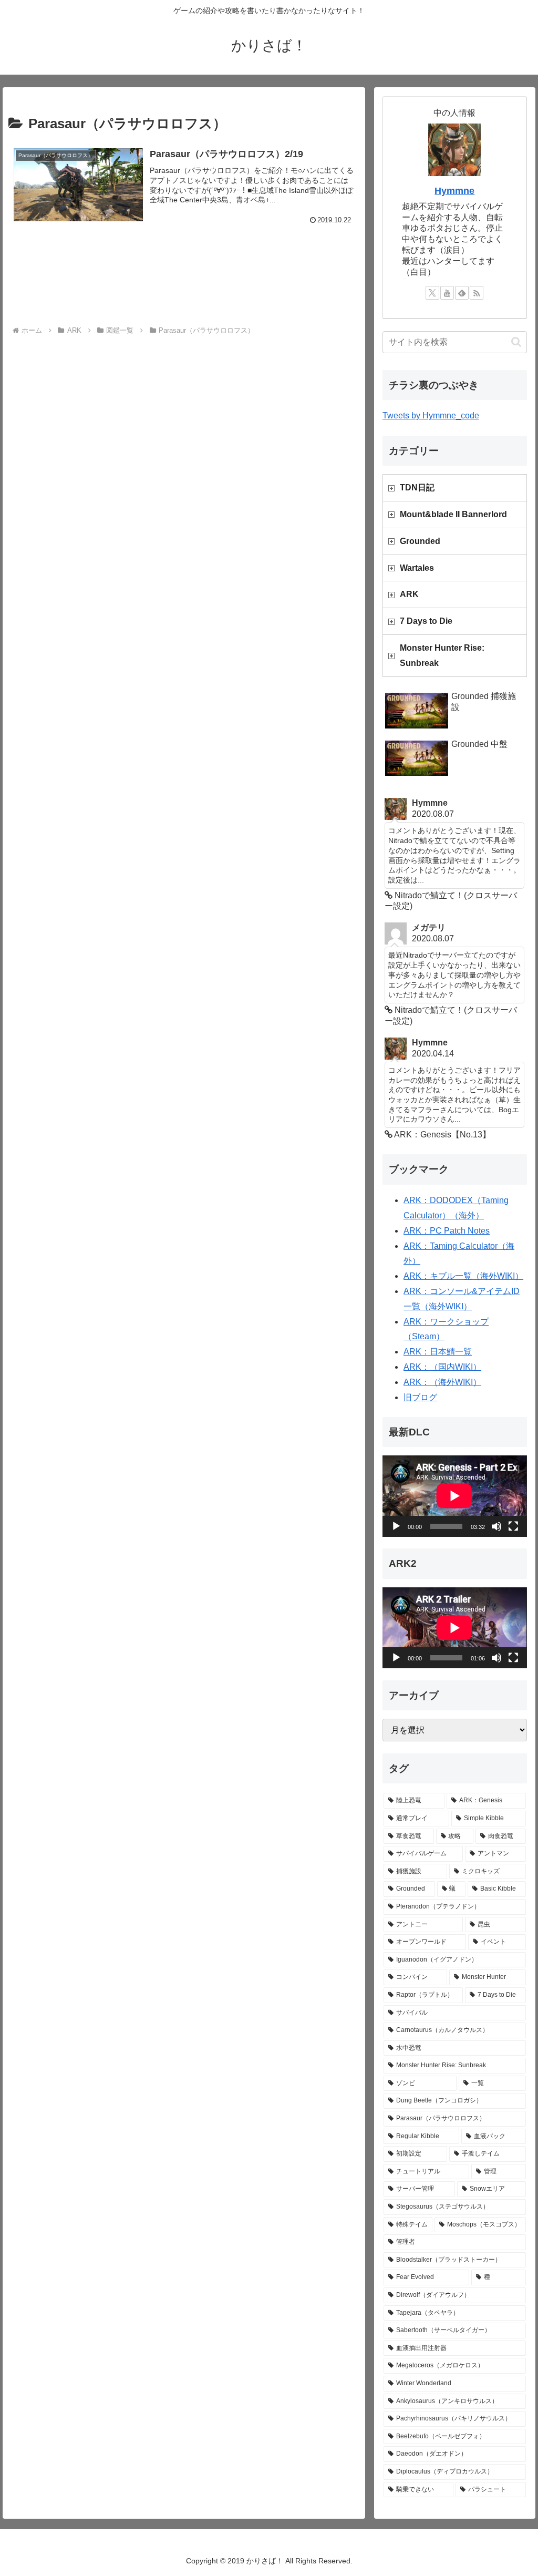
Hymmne (454, 191)
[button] (516, 342)
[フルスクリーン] (513, 1526)
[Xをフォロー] (432, 293)
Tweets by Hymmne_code (431, 415)
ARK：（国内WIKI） (442, 1367)
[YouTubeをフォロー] (447, 293)
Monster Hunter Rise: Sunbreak (442, 655)
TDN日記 (417, 488)
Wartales (417, 568)
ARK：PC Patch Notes (447, 1231)
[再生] (396, 1526)
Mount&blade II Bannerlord (453, 514)
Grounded (420, 541)
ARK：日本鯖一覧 (438, 1352)
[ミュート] (496, 1526)
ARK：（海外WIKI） (442, 1382)
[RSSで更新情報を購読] (477, 293)
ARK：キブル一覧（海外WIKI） (463, 1276)
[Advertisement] (184, 285)
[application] (454, 1496)
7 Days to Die (426, 621)
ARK (409, 594)
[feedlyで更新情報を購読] (462, 293)
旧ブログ (420, 1397)
